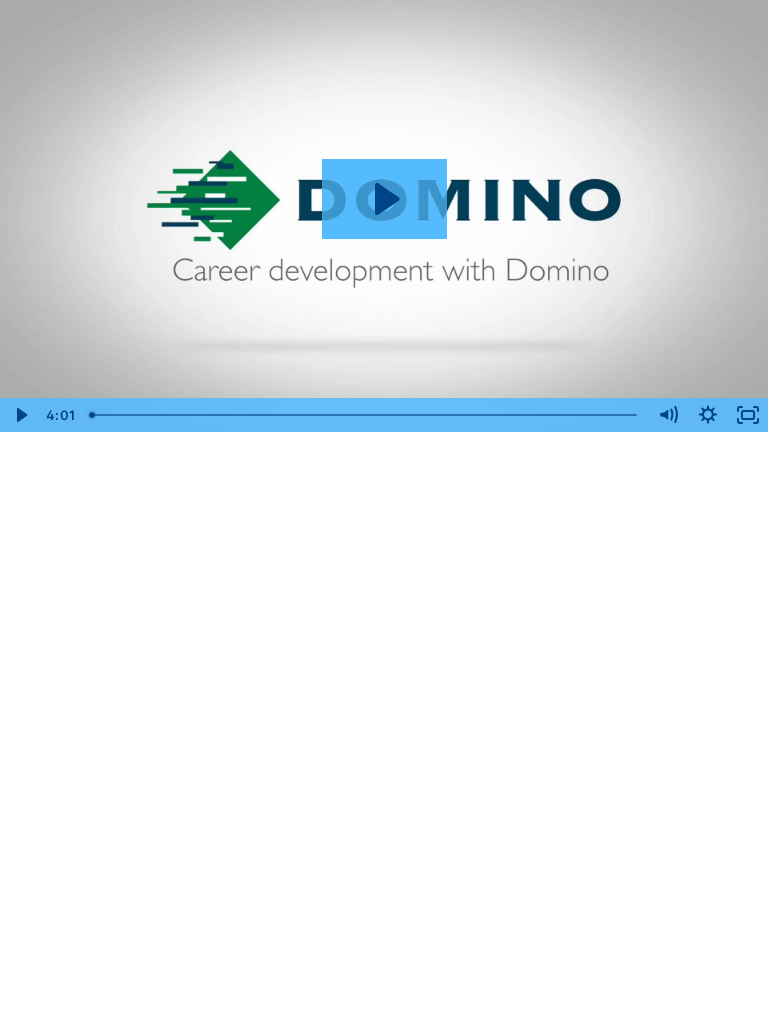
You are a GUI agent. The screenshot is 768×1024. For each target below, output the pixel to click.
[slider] (365, 415)
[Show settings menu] (708, 415)
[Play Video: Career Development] (384, 199)
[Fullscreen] (748, 415)
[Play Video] (20, 415)
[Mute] (668, 415)
